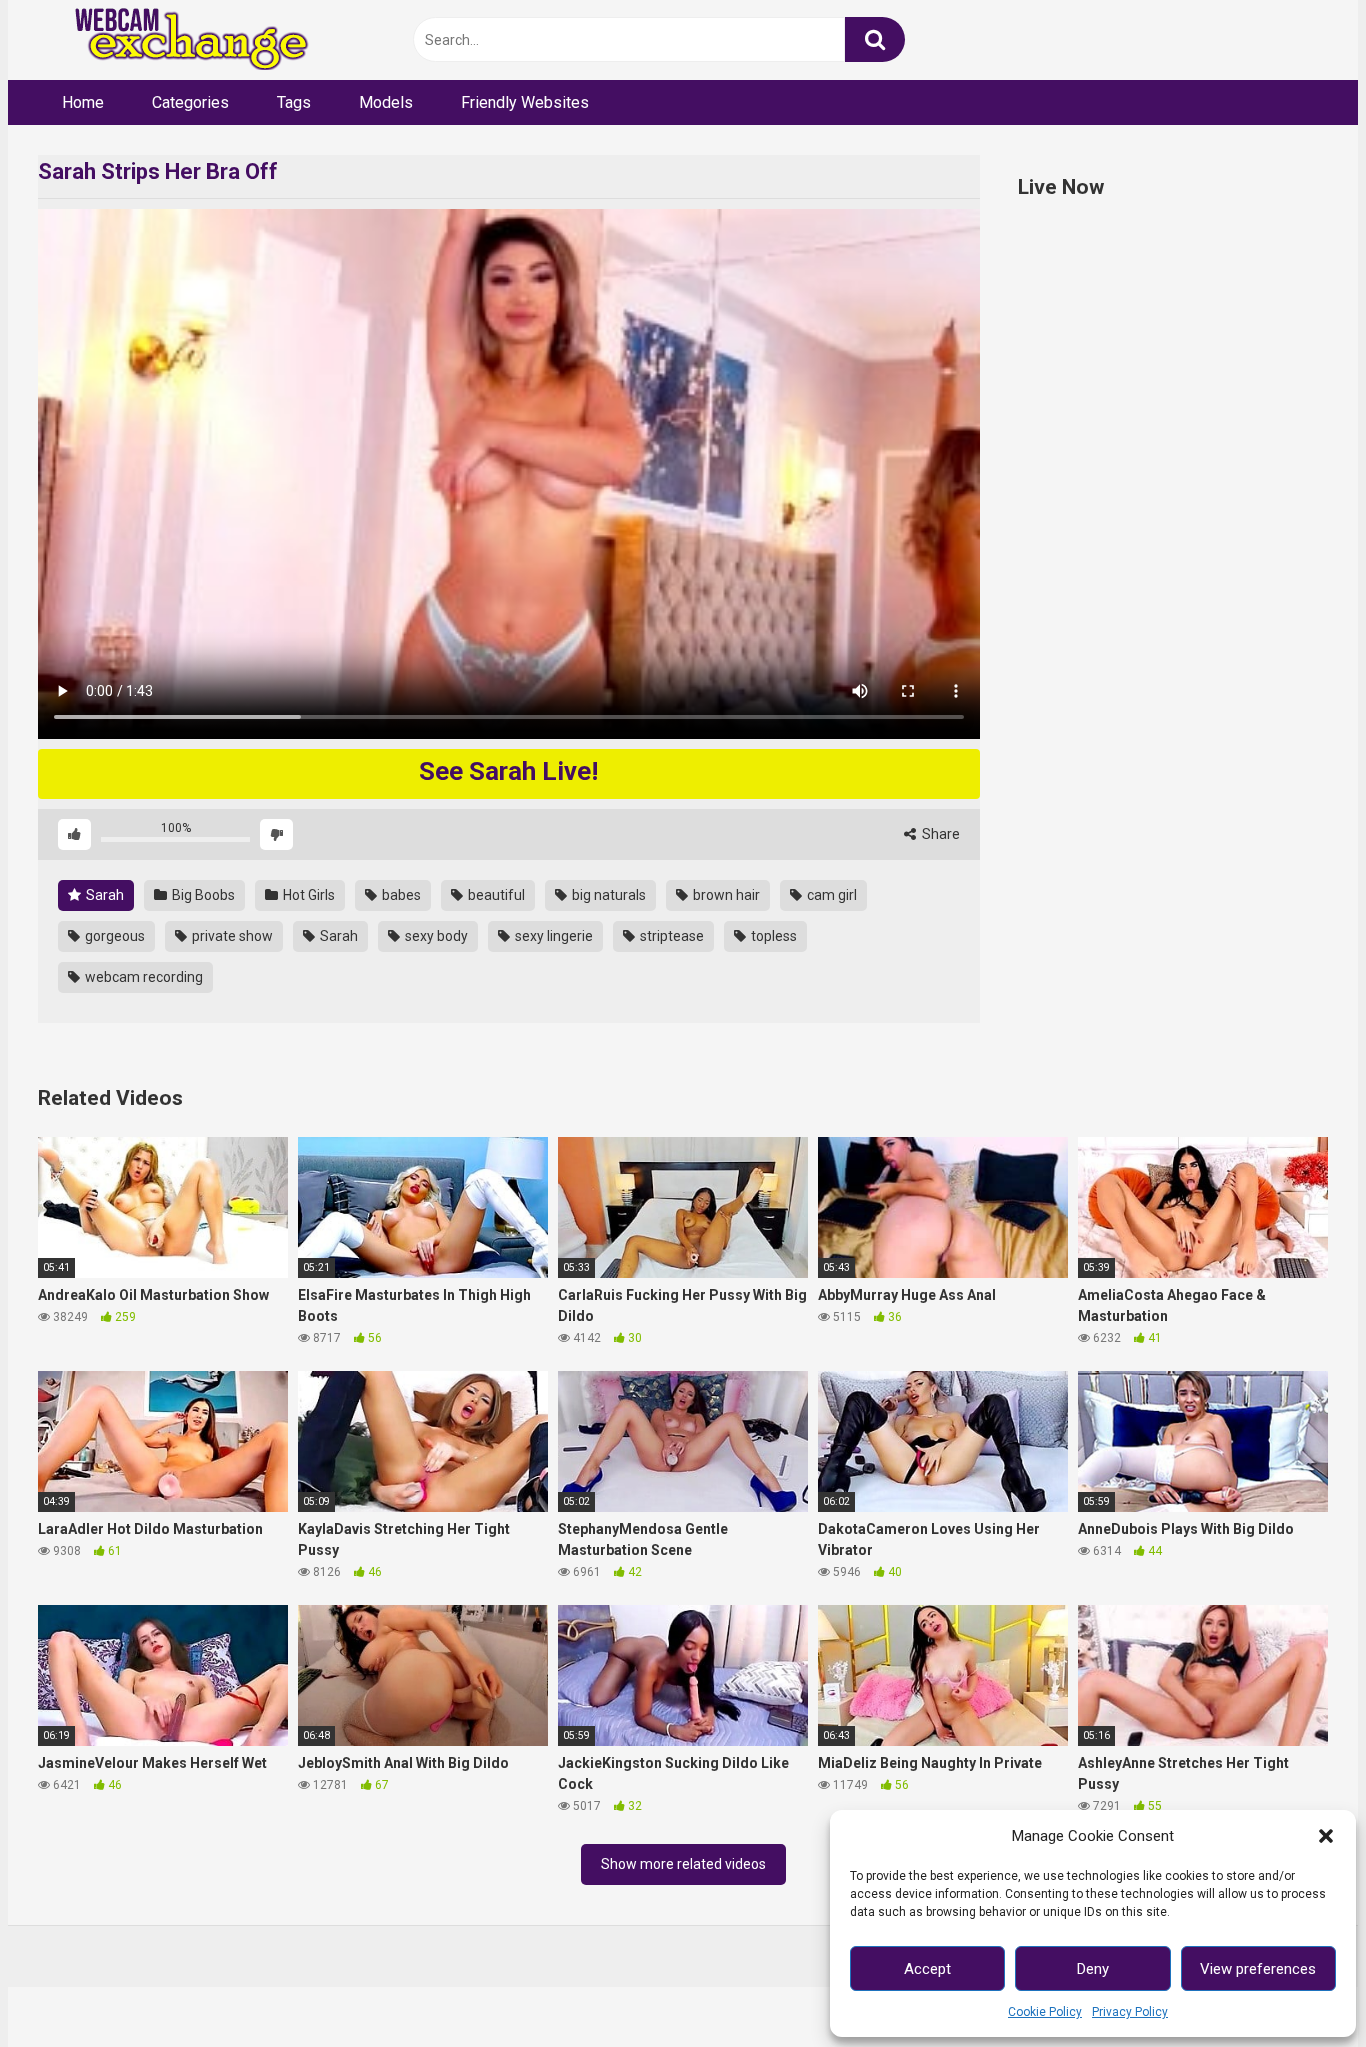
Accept (927, 1969)
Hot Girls (307, 895)
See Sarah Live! (508, 771)
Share (939, 834)
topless (772, 936)
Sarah (103, 895)
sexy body (435, 936)
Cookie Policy (1045, 2012)
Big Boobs (202, 895)
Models (386, 102)
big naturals (607, 895)
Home (83, 102)
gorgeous (113, 936)
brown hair (725, 895)
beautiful (495, 895)
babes (400, 895)
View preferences (1258, 1969)
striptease (670, 936)
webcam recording (142, 977)
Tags (294, 102)
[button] (1326, 1836)
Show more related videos (683, 1864)
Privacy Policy (1130, 2012)
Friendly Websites (525, 102)
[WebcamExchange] (180, 40)
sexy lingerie (552, 936)
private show (231, 936)
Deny (1093, 1969)
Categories (190, 102)
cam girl (830, 895)
